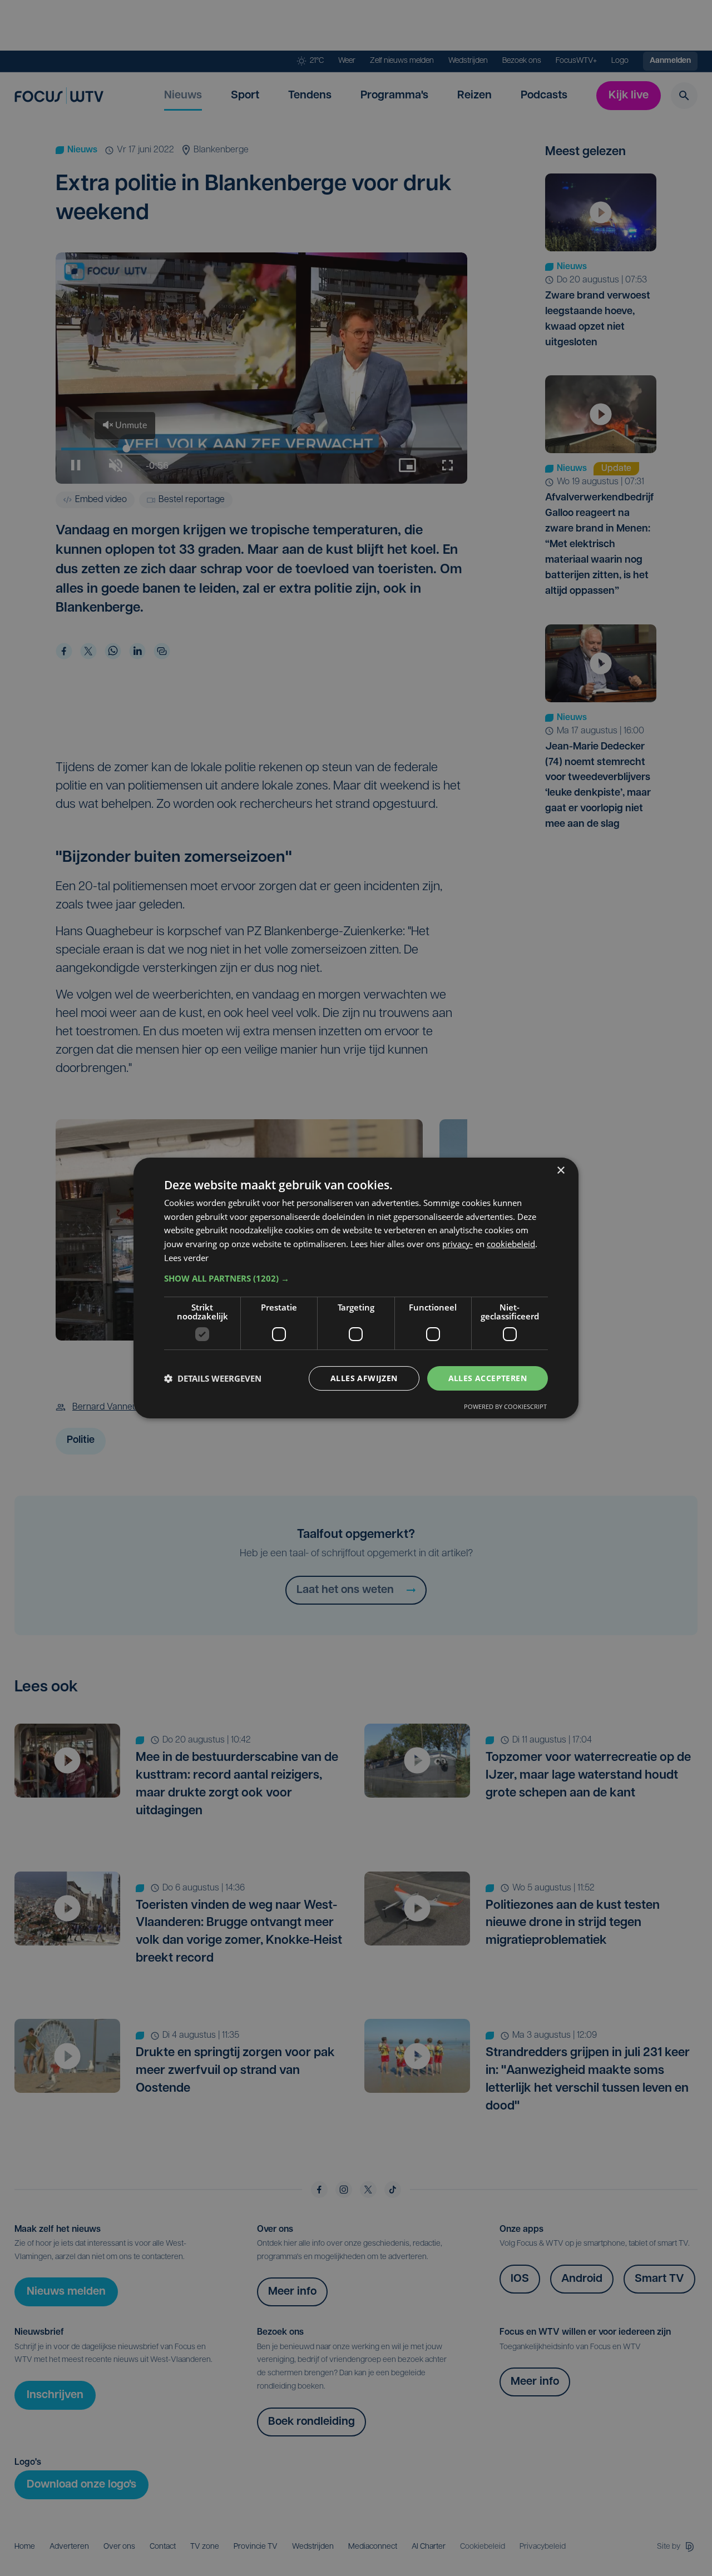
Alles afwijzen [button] (364, 1378)
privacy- (458, 1244)
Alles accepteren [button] (488, 1378)
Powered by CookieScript (505, 1406)
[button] (356, 1278)
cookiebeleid (511, 1244)
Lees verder (186, 1258)
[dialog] (356, 1288)
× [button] (560, 1171)
